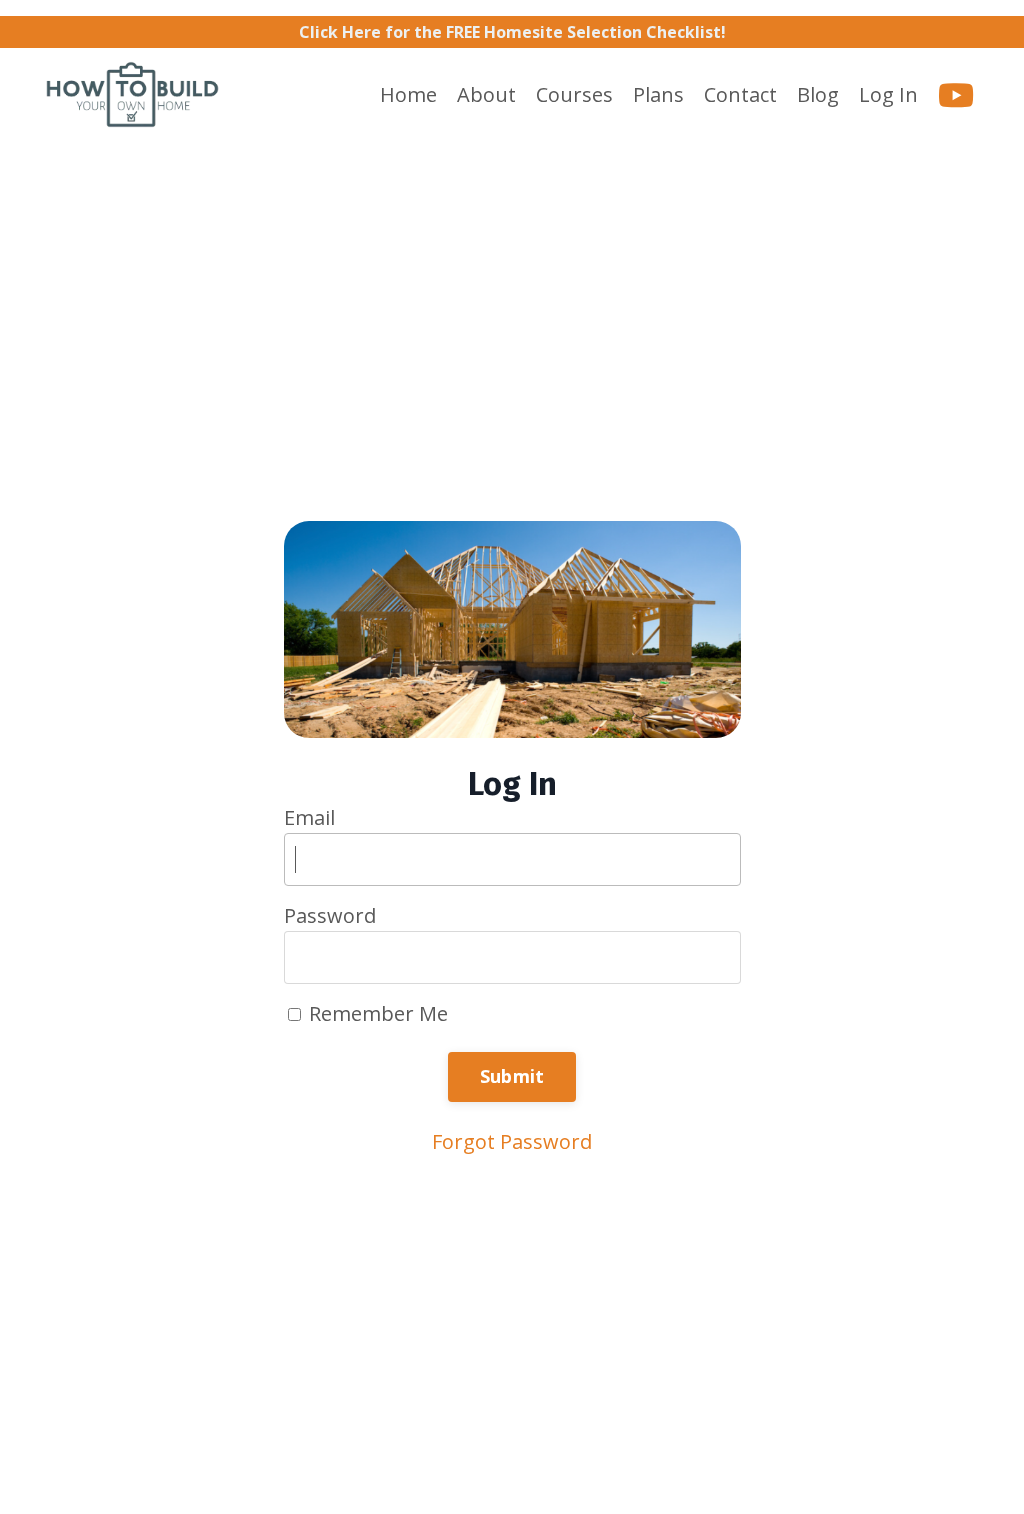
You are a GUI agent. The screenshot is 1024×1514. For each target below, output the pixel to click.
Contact (740, 95)
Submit (512, 1076)
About (486, 95)
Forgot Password (512, 1141)
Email (309, 818)
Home (408, 95)
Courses (574, 95)
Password (330, 916)
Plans (658, 95)
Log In (888, 94)
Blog (818, 95)
